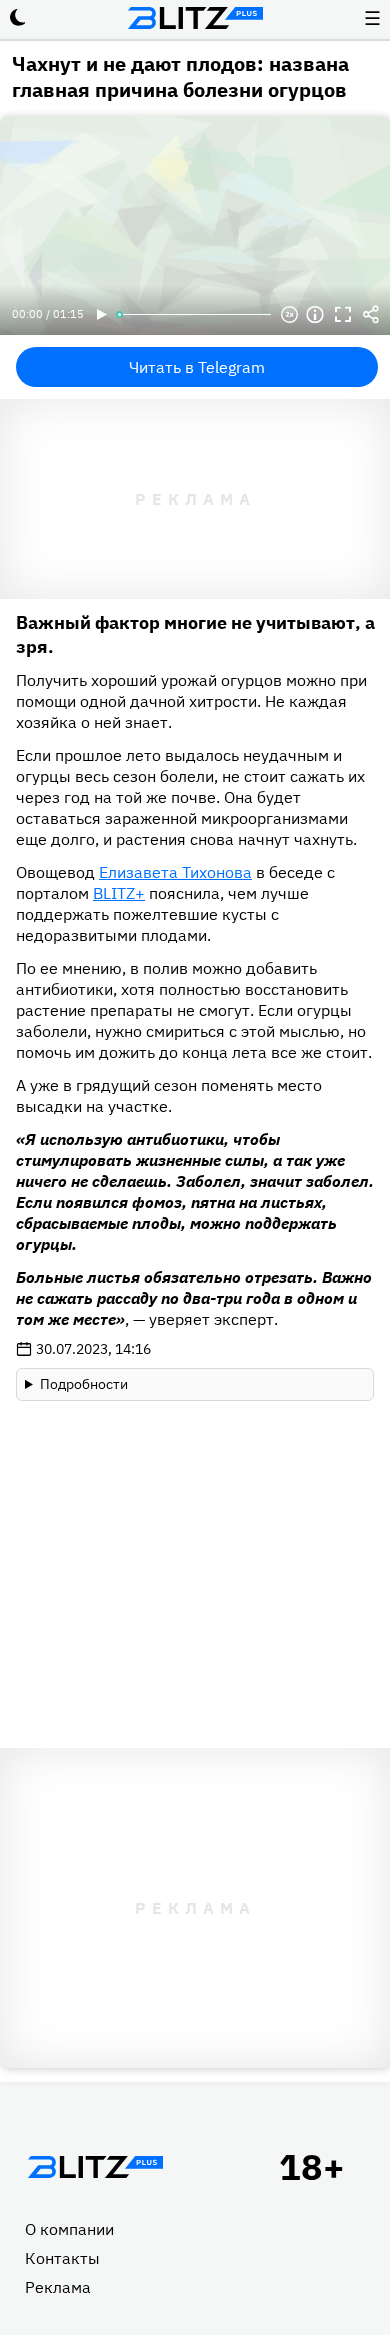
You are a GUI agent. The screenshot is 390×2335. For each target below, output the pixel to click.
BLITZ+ (119, 893)
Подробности (84, 1384)
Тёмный (18, 18)
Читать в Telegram (197, 367)
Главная (95, 2167)
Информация (315, 315)
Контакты (62, 2258)
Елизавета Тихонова (175, 872)
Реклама (58, 2287)
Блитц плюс (195, 18)
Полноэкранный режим (343, 315)
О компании (69, 2229)
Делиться (371, 315)
